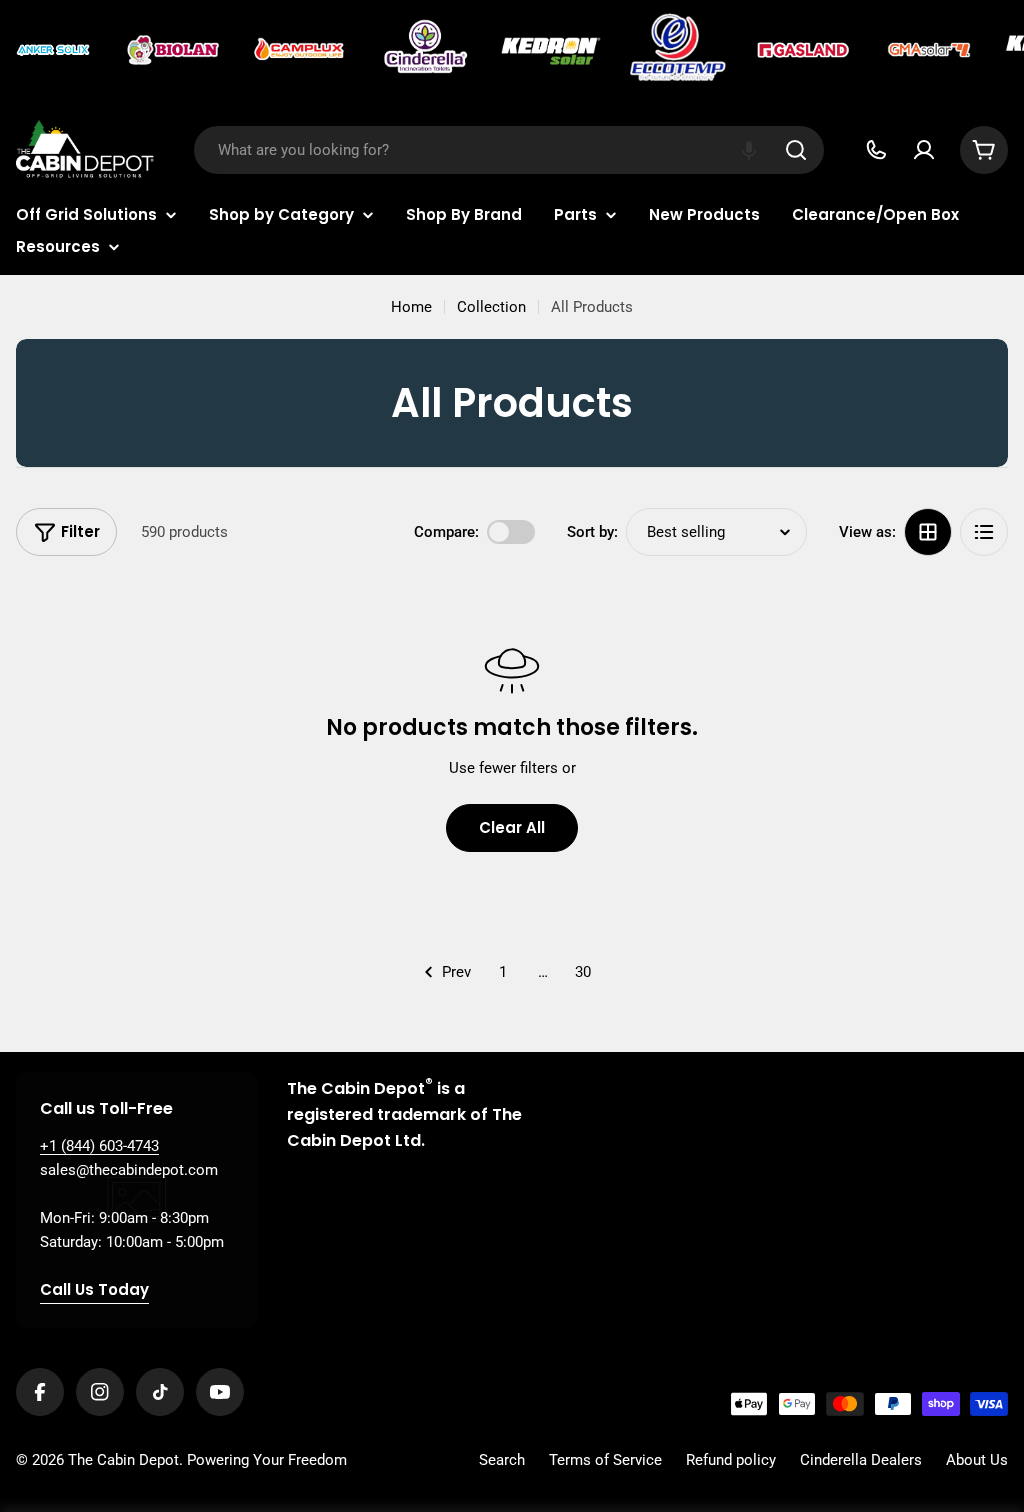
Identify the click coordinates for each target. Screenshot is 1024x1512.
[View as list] (984, 532)
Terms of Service (605, 1460)
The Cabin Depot (123, 1460)
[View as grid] (928, 532)
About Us (977, 1460)
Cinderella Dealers (861, 1460)
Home (411, 307)
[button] (749, 150)
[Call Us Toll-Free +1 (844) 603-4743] (876, 150)
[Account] (924, 150)
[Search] (796, 150)
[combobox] (509, 150)
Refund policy (731, 1460)
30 (583, 972)
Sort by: (592, 532)
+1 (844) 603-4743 (99, 1146)
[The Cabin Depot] (55, 50)
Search (502, 1460)
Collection (491, 307)
